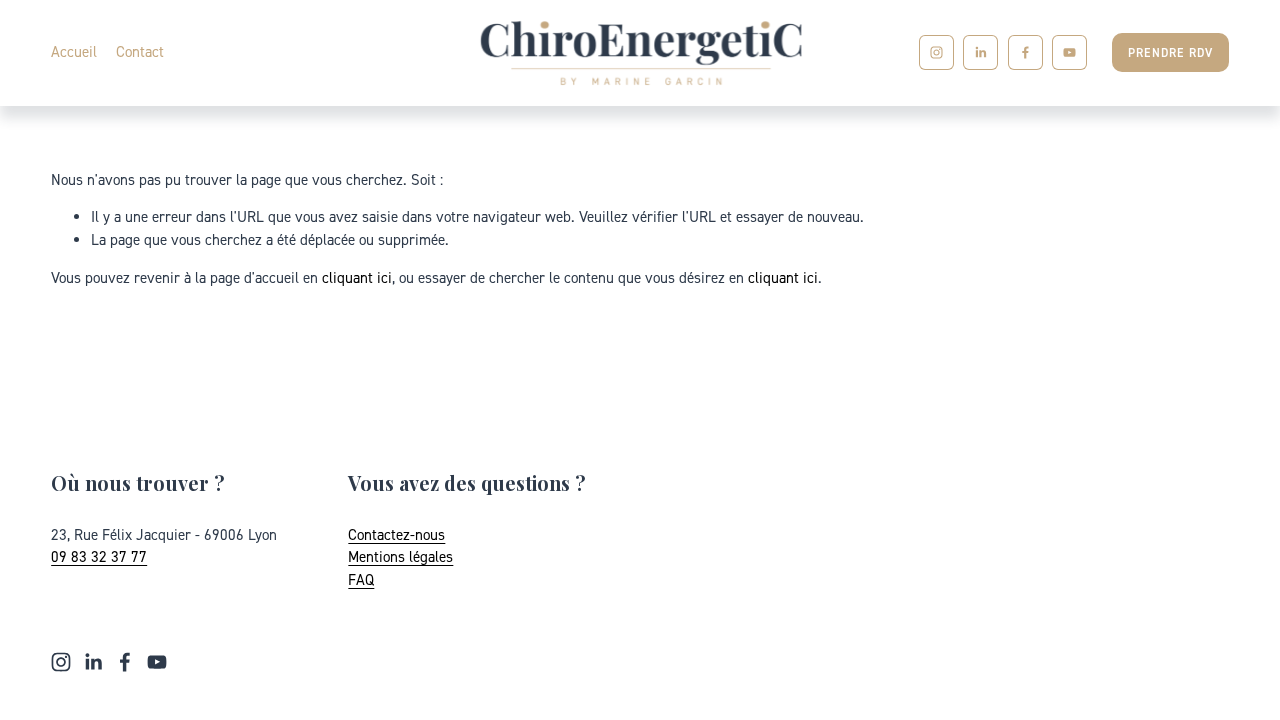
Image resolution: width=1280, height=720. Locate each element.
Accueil (74, 51)
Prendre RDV (1170, 52)
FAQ (361, 579)
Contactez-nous (396, 534)
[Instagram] (936, 52)
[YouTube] (1069, 52)
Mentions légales (400, 556)
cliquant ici (357, 277)
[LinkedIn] (980, 52)
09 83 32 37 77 (99, 556)
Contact (140, 51)
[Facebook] (1025, 52)
